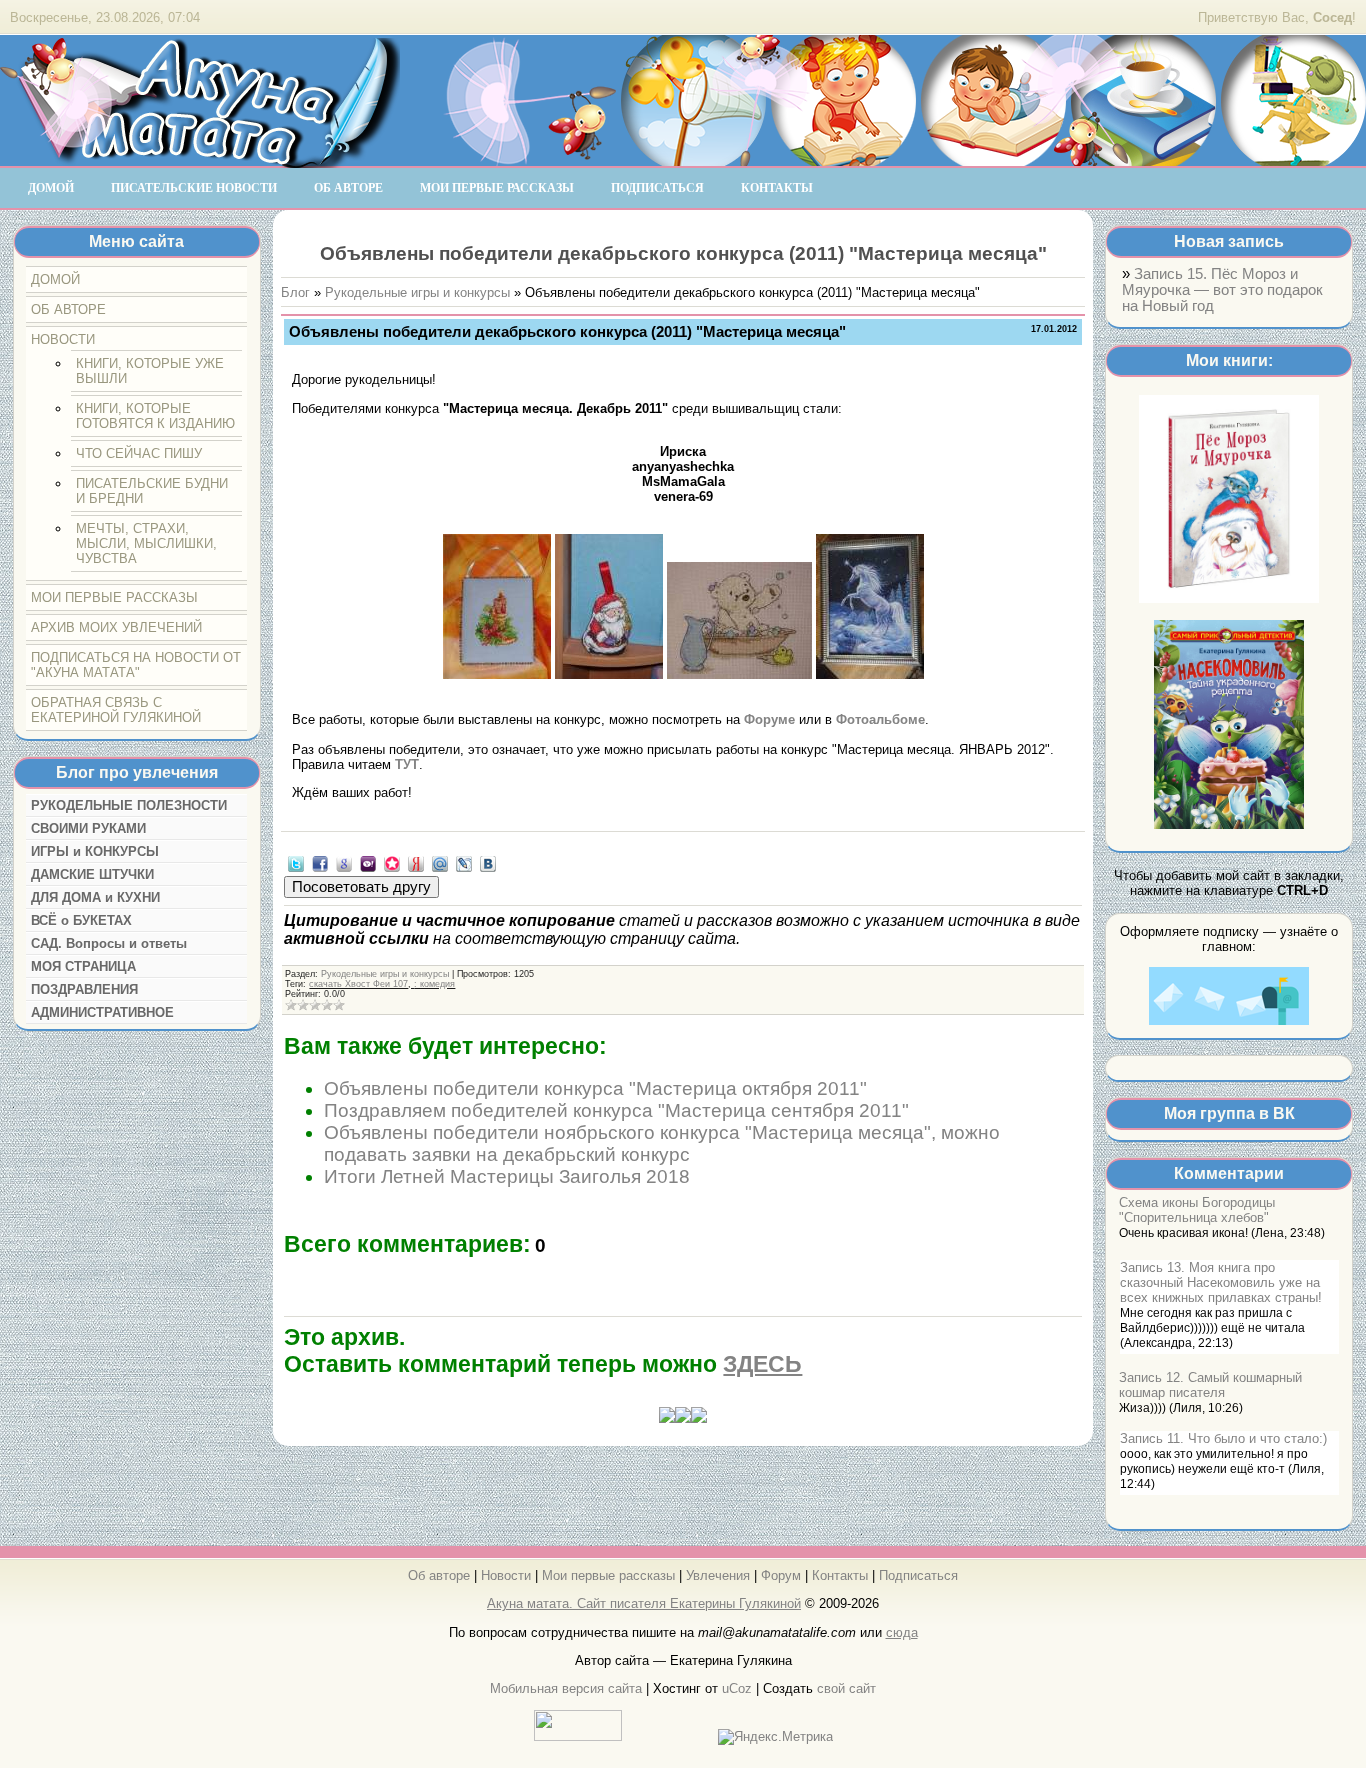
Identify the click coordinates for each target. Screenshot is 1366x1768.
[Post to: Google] (344, 862)
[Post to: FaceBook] (320, 862)
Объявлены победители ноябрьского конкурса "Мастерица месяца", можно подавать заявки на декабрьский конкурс (662, 1143)
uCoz (737, 1688)
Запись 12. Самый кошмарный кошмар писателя (1210, 1385)
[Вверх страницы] (683, 1418)
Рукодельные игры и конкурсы (417, 292)
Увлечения (718, 1575)
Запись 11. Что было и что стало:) (1223, 1438)
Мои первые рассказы (608, 1575)
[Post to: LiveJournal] (464, 862)
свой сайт (846, 1688)
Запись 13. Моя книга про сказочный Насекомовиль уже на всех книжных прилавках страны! (1221, 1282)
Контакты (840, 1575)
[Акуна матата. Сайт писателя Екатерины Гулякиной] (200, 159)
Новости (506, 1575)
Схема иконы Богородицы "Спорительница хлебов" (1197, 1210)
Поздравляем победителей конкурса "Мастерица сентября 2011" (616, 1110)
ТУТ (407, 764)
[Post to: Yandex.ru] (416, 862)
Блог (295, 292)
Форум (781, 1575)
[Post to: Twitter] (296, 862)
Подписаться (918, 1575)
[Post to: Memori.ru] (392, 862)
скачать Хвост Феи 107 (358, 984)
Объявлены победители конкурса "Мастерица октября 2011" (595, 1088)
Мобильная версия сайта (566, 1688)
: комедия (434, 984)
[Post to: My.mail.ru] (440, 862)
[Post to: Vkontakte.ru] (488, 862)
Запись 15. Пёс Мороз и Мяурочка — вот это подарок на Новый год (1222, 290)
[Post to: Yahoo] (368, 862)
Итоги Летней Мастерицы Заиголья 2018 (507, 1176)
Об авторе (439, 1575)
